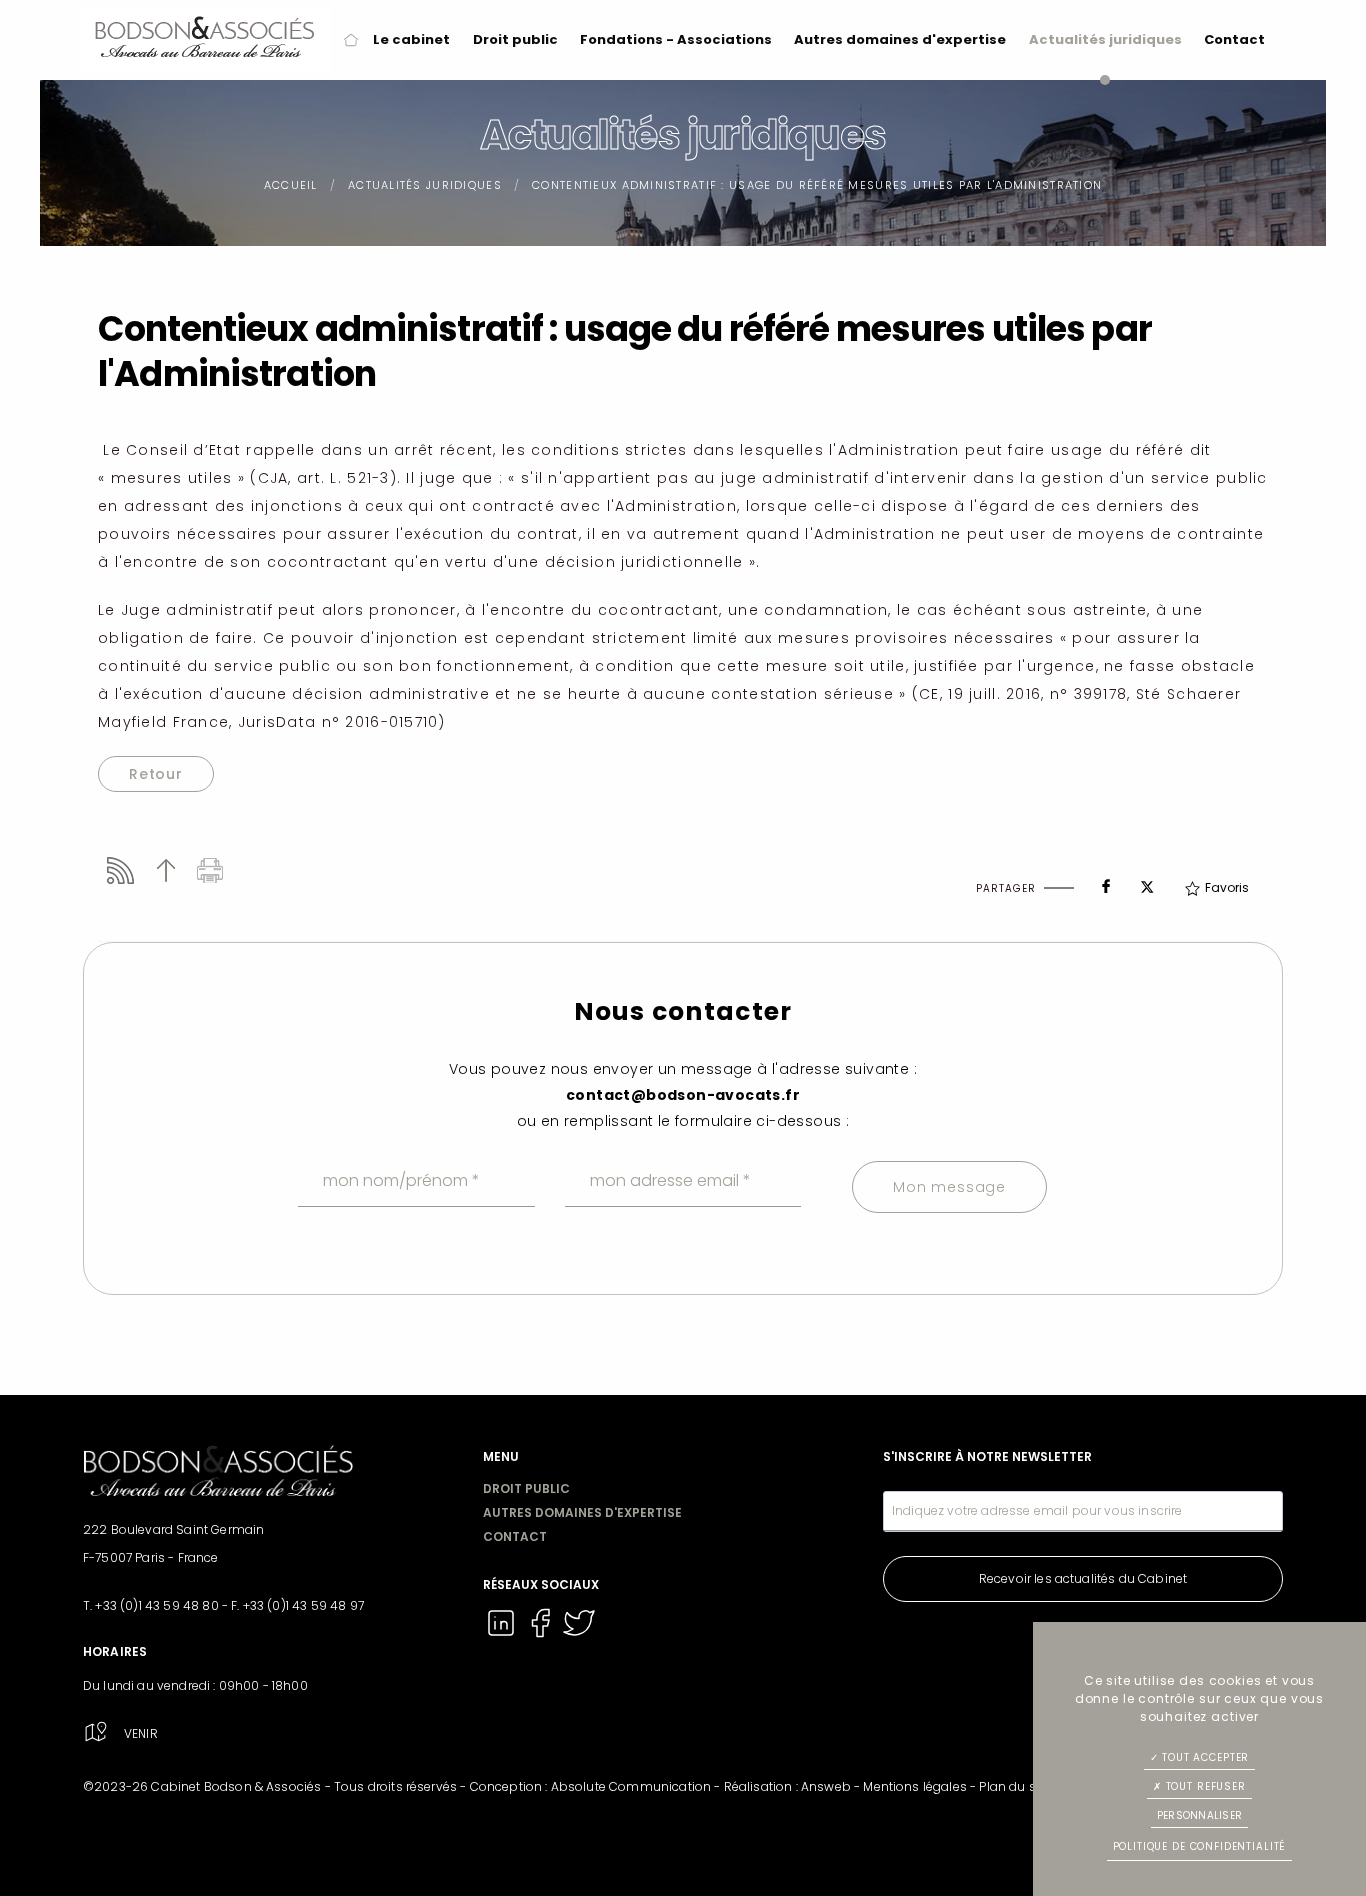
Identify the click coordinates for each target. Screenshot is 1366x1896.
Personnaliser (1199, 1815)
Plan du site (1014, 1786)
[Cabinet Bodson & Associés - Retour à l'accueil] (205, 40)
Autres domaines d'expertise (582, 1512)
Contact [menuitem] (1234, 39)
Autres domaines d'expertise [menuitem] (900, 39)
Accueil (291, 185)
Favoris (1227, 887)
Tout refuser (1204, 1786)
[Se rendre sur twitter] (579, 1636)
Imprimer (210, 870)
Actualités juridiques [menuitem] (1105, 39)
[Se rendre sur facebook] (541, 1636)
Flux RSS (120, 870)
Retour (156, 774)
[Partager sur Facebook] (1106, 882)
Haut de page (165, 870)
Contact (515, 1536)
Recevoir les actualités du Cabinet (1083, 1578)
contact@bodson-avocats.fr (683, 1095)
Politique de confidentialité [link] (1200, 1846)
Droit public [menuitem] (515, 39)
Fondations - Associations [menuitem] (676, 39)
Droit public (526, 1488)
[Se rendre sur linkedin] (502, 1636)
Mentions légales (915, 1786)
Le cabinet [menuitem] (411, 39)
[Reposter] (1147, 881)
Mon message (949, 1187)
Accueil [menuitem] (351, 40)
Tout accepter (1203, 1757)
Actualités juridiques (425, 185)
